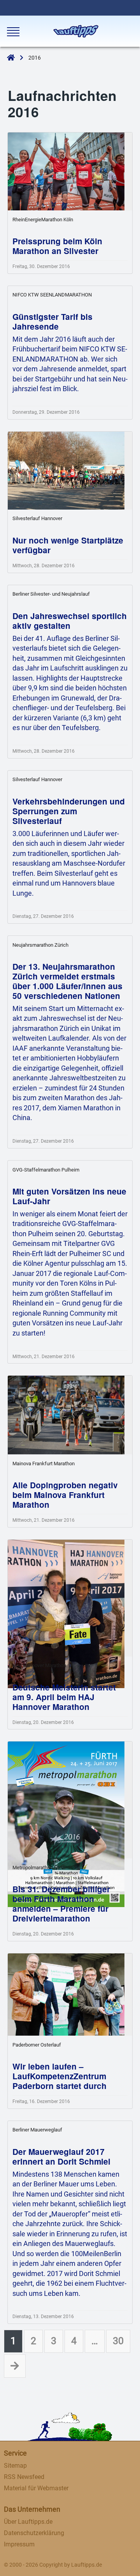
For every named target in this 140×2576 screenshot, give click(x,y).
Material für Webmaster (36, 2488)
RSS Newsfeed (24, 2477)
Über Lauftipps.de (28, 2522)
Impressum (19, 2544)
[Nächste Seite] (15, 2366)
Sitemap (15, 2466)
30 (118, 2341)
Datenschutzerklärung (34, 2533)
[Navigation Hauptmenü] (12, 32)
